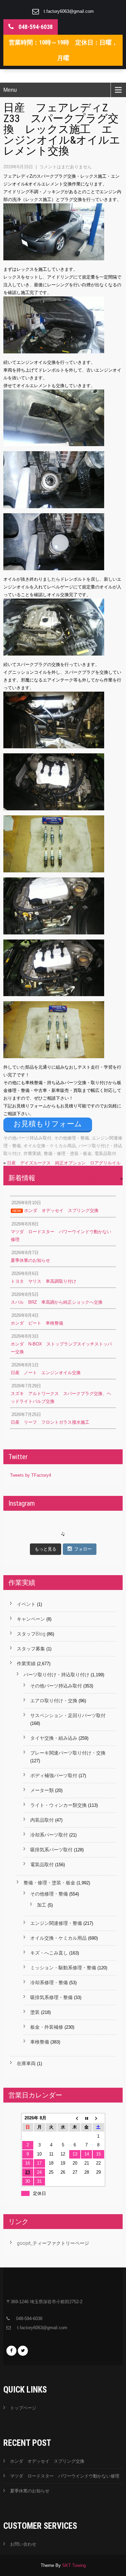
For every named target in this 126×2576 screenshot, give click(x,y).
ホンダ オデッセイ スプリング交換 (47, 2461)
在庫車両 (26, 2063)
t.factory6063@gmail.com (69, 11)
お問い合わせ (23, 2544)
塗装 (35, 2012)
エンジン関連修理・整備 (56, 1923)
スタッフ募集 (31, 1649)
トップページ (23, 2408)
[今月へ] (87, 2118)
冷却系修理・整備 (49, 1982)
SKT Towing (74, 2565)
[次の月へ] (98, 2118)
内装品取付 (42, 1820)
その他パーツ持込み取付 (27, 1138)
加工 (42, 1905)
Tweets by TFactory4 (31, 1475)
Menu (10, 90)
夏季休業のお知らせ (30, 2491)
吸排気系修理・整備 (51, 1997)
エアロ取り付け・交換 (54, 1701)
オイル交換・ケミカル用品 (50, 1146)
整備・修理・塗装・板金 (68, 1153)
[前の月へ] (75, 2118)
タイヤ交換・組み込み (54, 1738)
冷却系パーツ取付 (49, 1835)
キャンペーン (31, 1619)
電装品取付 (105, 1153)
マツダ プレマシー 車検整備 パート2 (78, 1178)
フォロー (83, 1549)
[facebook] (11, 2351)
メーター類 (42, 1790)
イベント (26, 1604)
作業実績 (32, 1153)
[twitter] (23, 2351)
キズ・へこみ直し (49, 1953)
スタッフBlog (31, 1634)
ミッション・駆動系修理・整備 (63, 1968)
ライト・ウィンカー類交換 (58, 1805)
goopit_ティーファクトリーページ (53, 2243)
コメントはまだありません (66, 167)
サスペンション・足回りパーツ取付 (68, 1715)
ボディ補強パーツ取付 (54, 1775)
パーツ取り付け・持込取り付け (56, 1675)
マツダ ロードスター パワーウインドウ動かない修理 (65, 2476)
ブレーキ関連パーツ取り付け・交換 (68, 1753)
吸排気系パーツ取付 (51, 1850)
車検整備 (40, 2042)
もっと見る (46, 1549)
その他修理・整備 (72, 1138)
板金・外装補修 (47, 2027)
